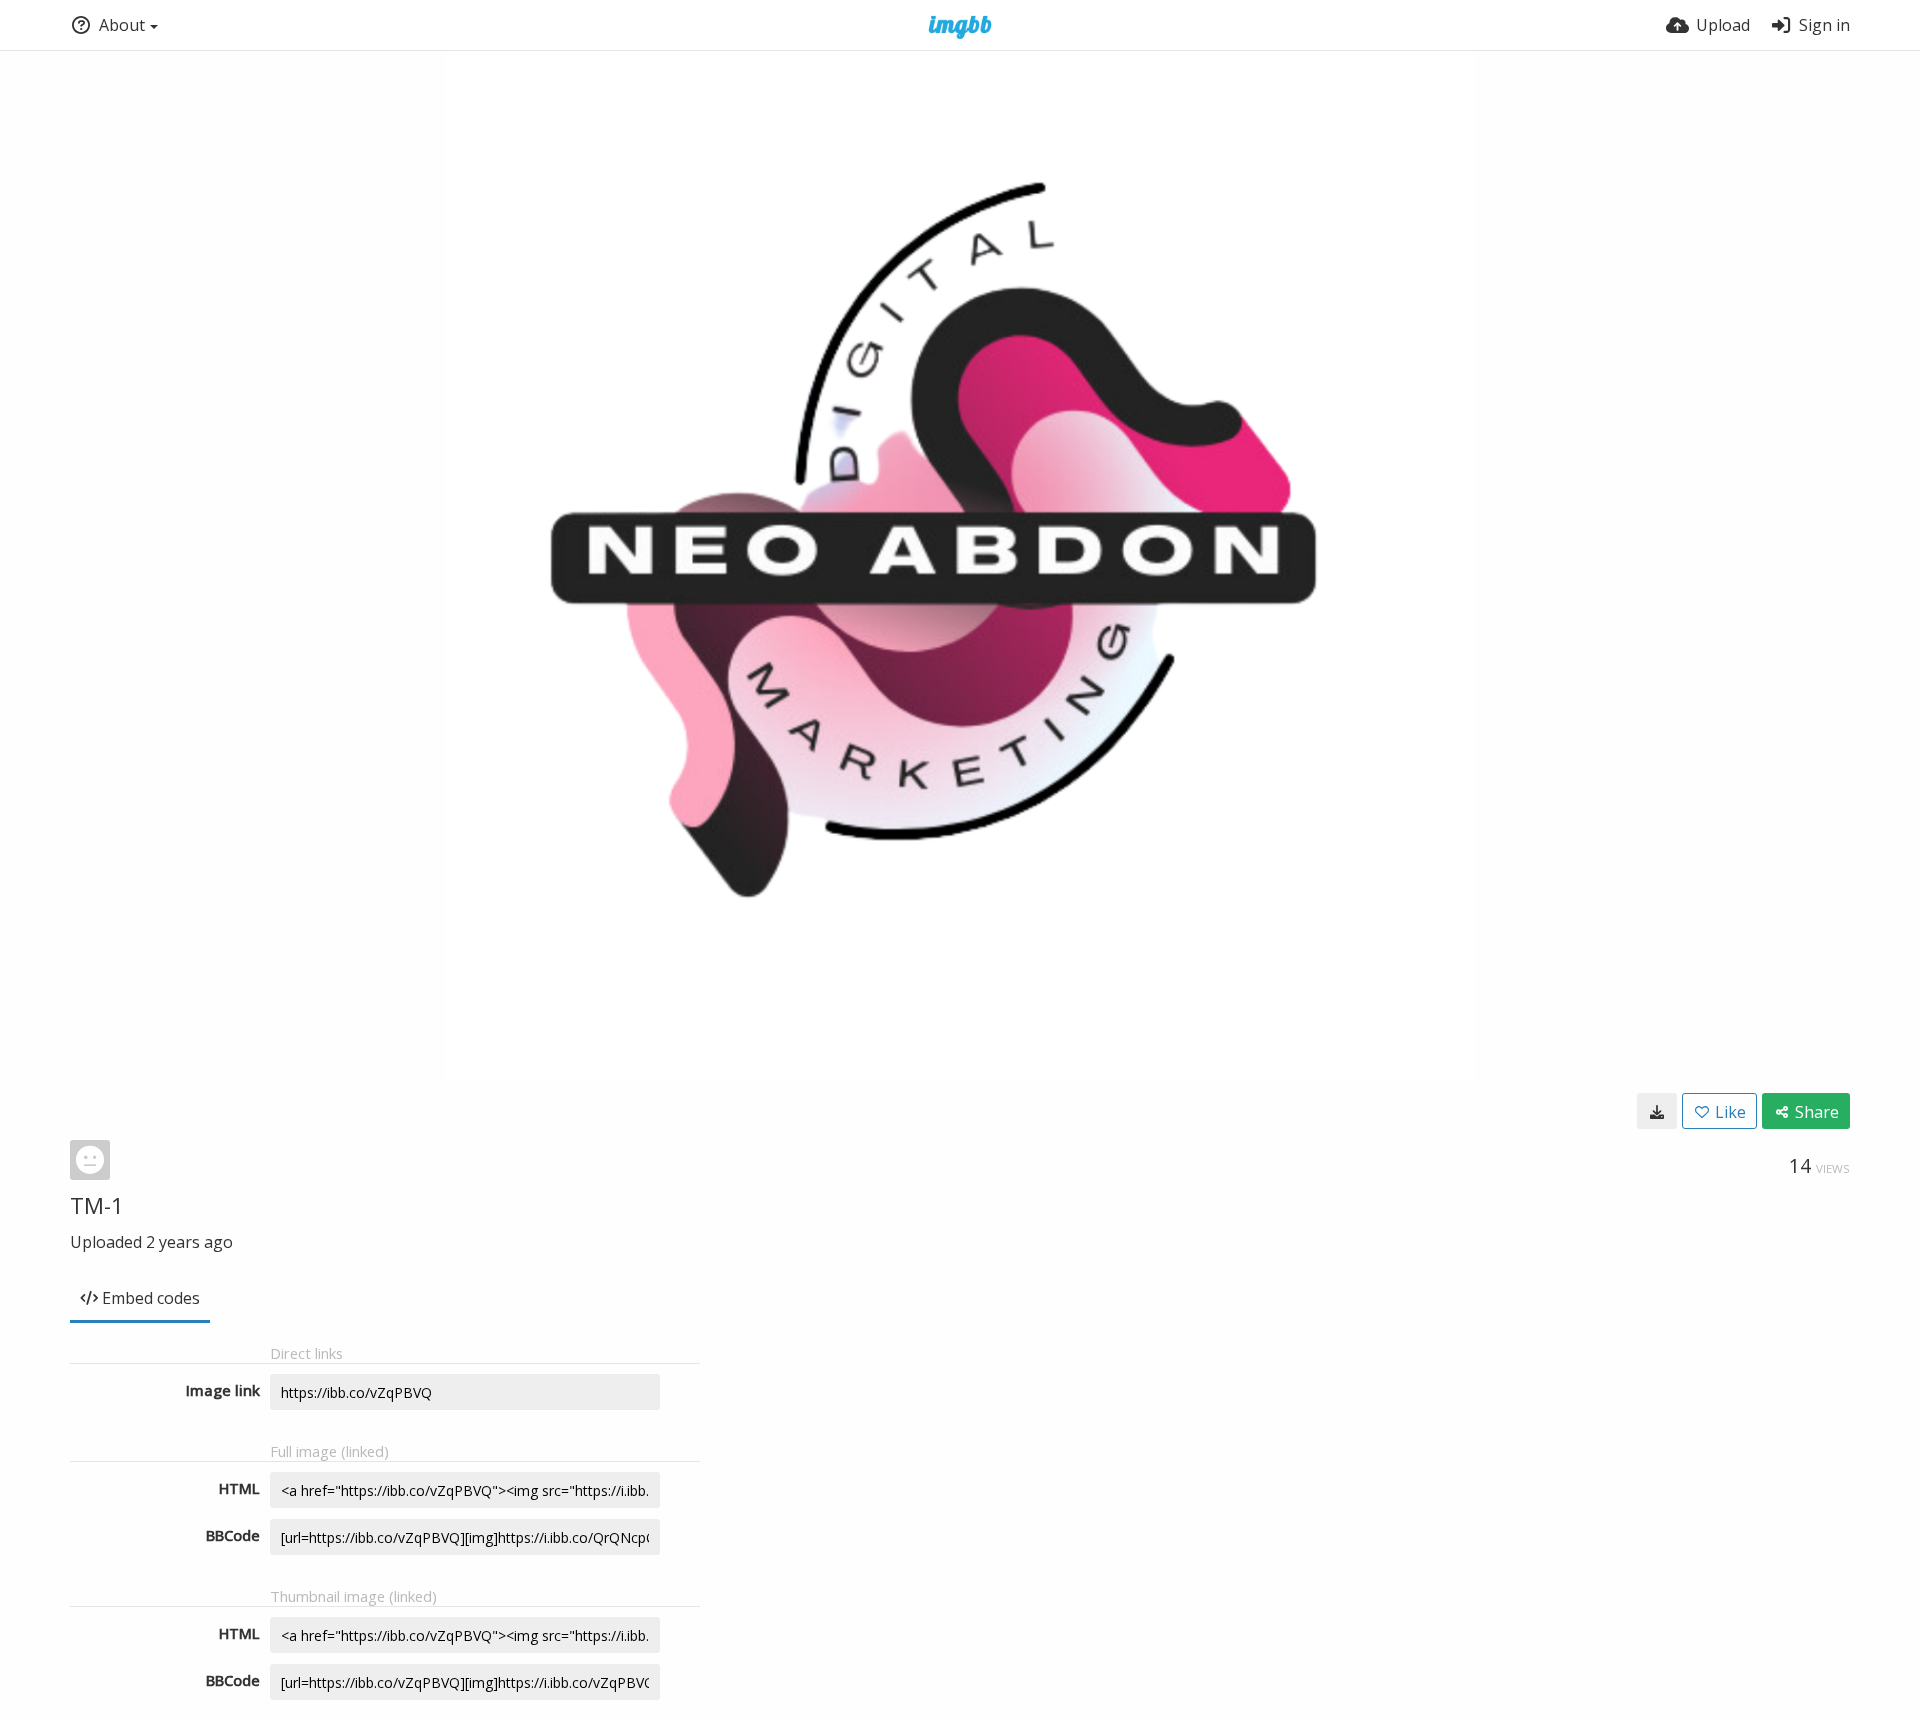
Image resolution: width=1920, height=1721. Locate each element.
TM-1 (97, 1205)
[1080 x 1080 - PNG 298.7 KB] (1657, 1111)
